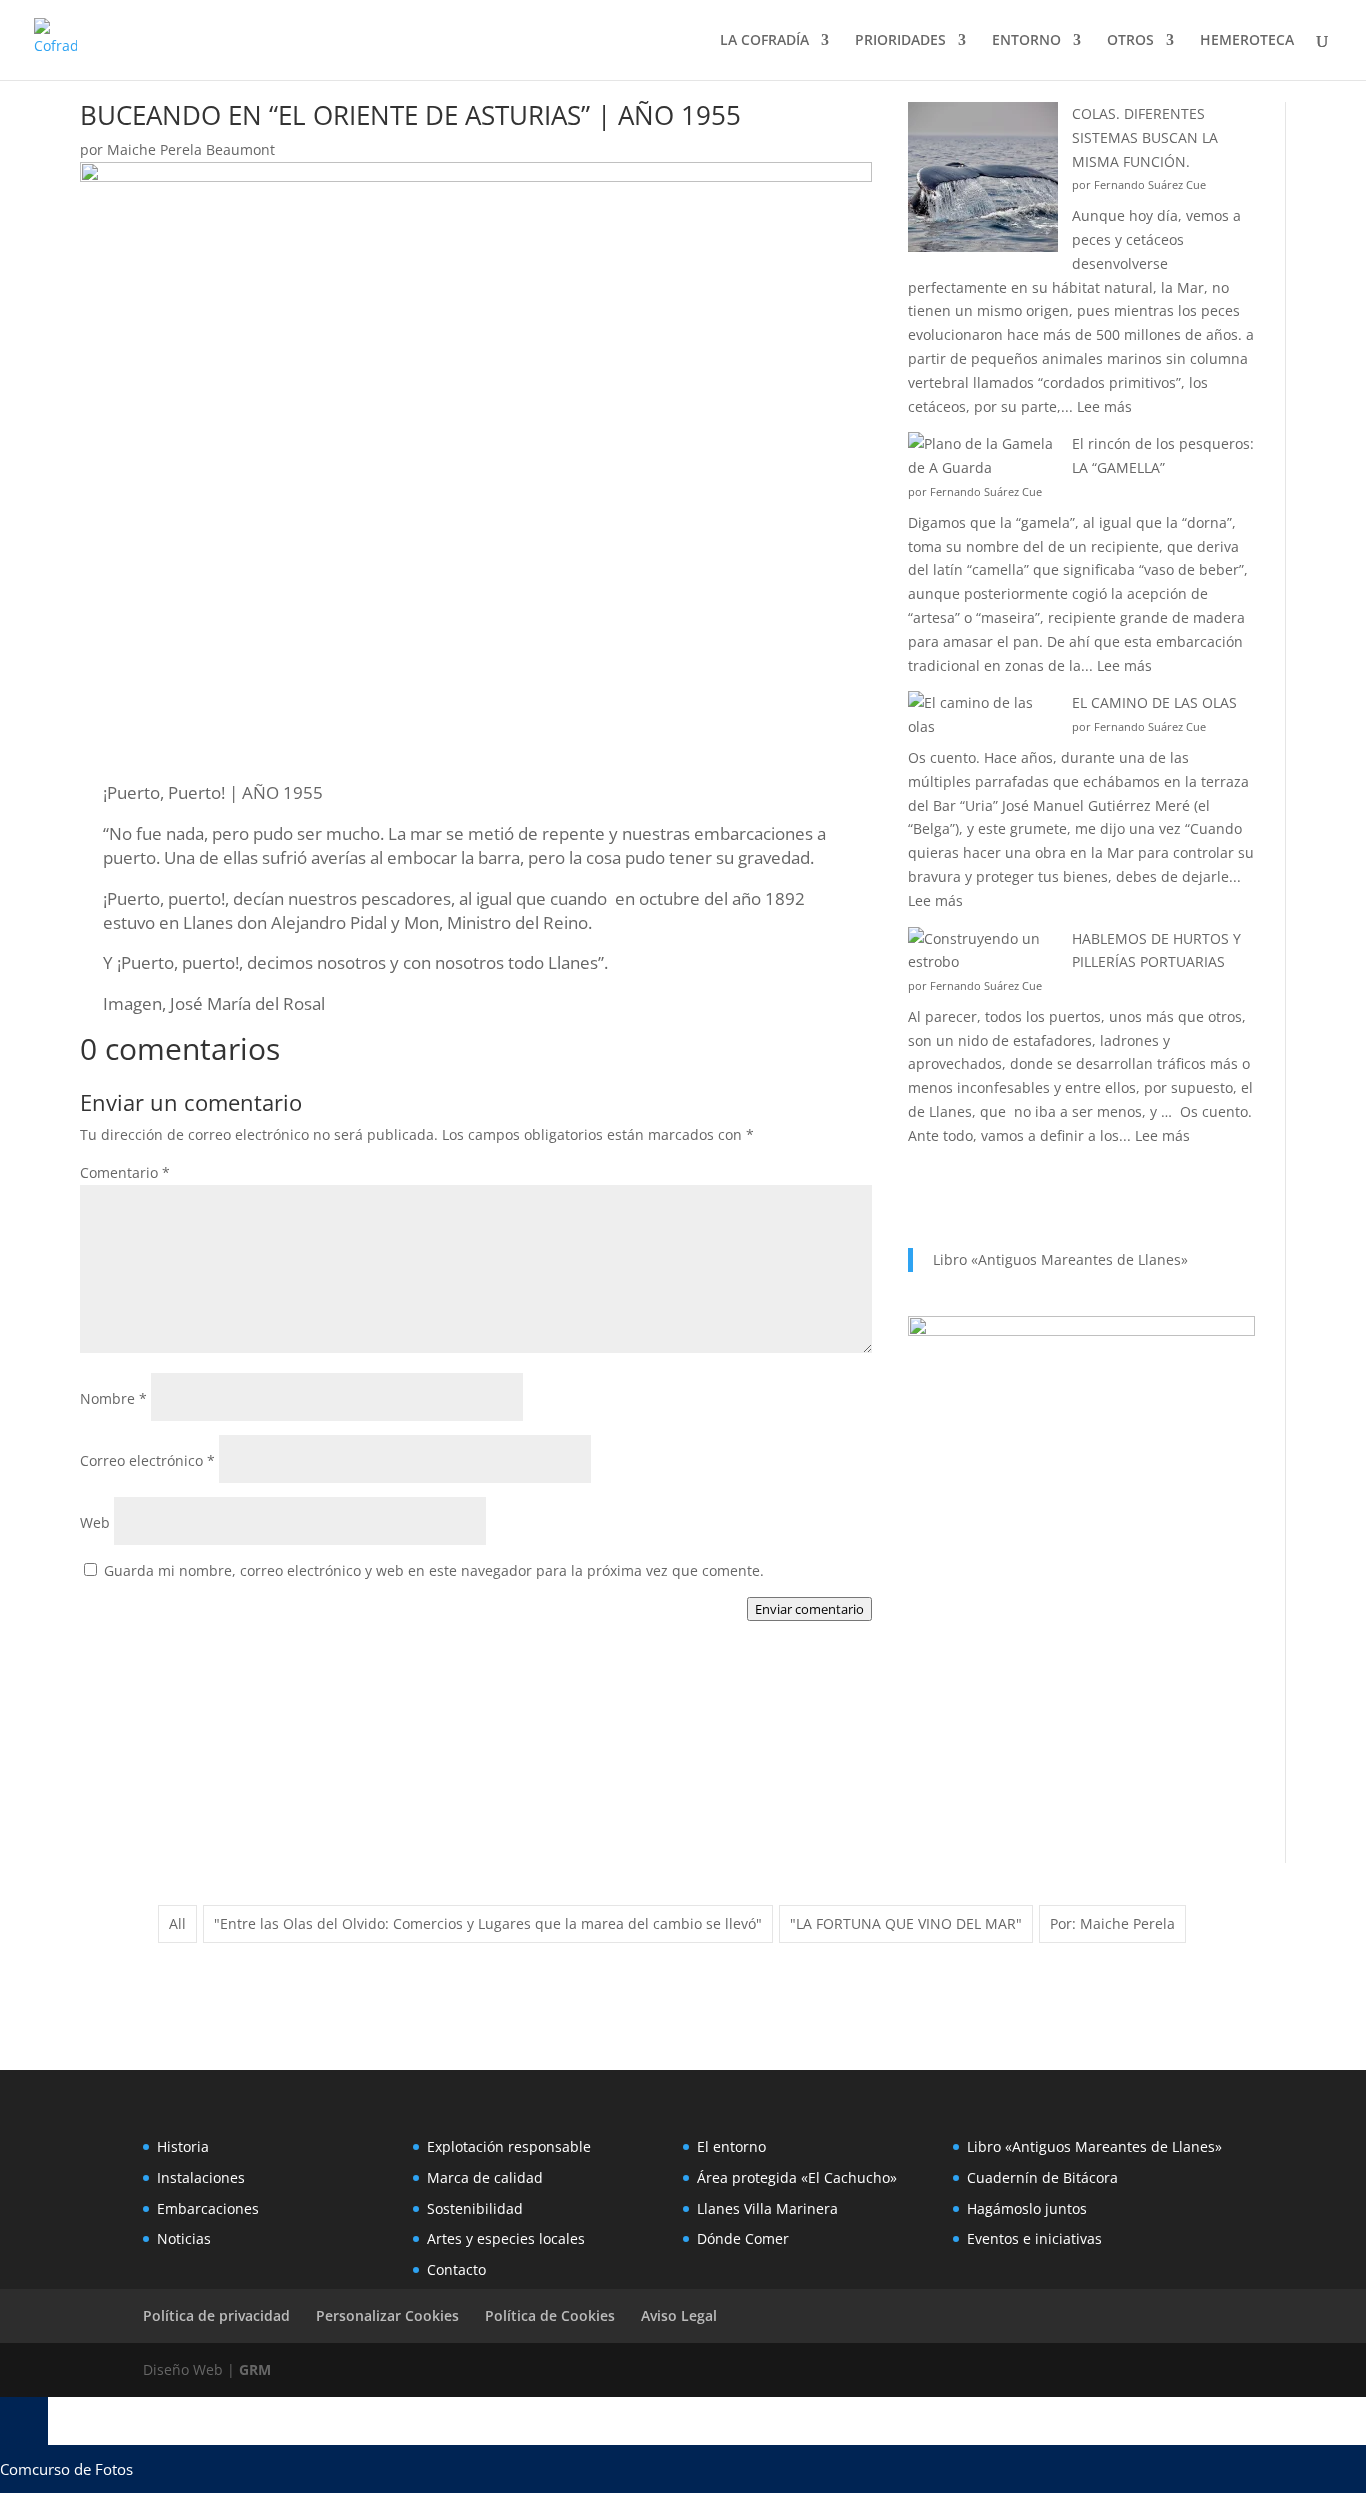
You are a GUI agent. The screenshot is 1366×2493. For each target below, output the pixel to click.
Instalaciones (201, 2177)
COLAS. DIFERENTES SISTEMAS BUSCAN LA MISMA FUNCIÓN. (1145, 137)
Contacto (456, 2269)
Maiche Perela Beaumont (191, 149)
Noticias (184, 2238)
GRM (255, 2369)
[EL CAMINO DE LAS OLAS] (983, 715)
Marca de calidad (485, 2177)
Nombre (113, 1398)
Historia (183, 2146)
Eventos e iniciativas (1034, 2238)
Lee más (1104, 406)
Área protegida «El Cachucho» (797, 2177)
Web (95, 1522)
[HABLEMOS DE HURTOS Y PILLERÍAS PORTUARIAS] (983, 951)
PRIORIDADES (900, 41)
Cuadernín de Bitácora (1042, 2177)
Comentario (125, 1172)
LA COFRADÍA (764, 41)
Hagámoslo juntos (1027, 2208)
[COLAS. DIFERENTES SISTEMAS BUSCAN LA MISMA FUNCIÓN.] (983, 180)
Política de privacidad (216, 2315)
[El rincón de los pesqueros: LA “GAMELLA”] (983, 456)
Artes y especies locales (506, 2238)
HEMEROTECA (1247, 41)
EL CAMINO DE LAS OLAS (1154, 702)
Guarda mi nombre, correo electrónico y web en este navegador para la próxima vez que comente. (434, 1570)
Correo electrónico (147, 1460)
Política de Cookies (550, 2315)
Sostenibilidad (475, 2208)
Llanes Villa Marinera (767, 2208)
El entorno (731, 2146)
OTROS (1130, 41)
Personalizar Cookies (387, 2315)
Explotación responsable (509, 2146)
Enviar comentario (809, 1609)
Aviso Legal (679, 2315)
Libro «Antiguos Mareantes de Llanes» (1060, 1259)
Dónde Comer (743, 2238)
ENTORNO (1026, 41)
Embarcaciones (208, 2208)
